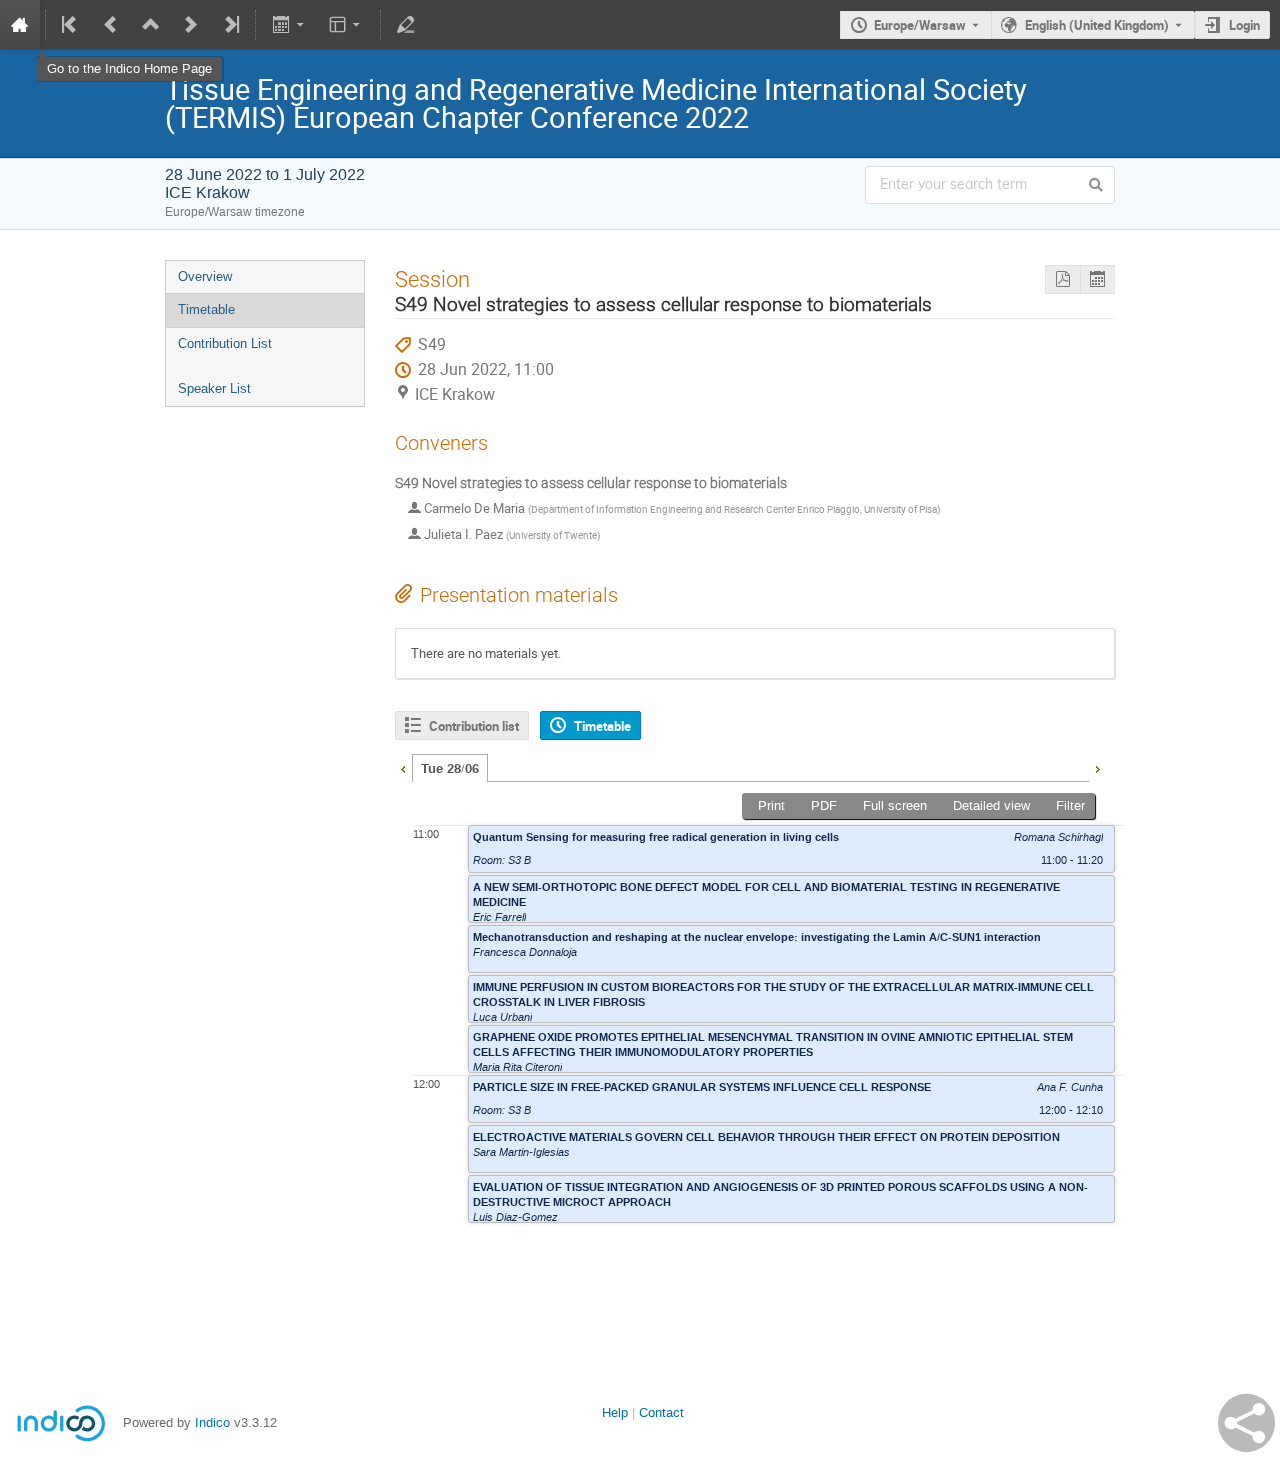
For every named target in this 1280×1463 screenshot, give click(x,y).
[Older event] (111, 25)
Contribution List (225, 343)
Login (1244, 25)
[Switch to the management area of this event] (406, 25)
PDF (824, 805)
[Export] (289, 25)
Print (771, 805)
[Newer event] (191, 25)
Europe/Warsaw (920, 25)
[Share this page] (1246, 1423)
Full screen (895, 805)
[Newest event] (230, 25)
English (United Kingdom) (1097, 25)
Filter (1070, 805)
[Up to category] (151, 25)
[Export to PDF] (1062, 279)
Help (615, 1412)
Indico (212, 1422)
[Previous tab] (403, 767)
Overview (205, 276)
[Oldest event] (71, 25)
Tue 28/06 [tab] (450, 769)
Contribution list (474, 726)
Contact (661, 1412)
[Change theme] (346, 25)
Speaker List (214, 388)
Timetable (206, 309)
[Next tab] (1097, 767)
